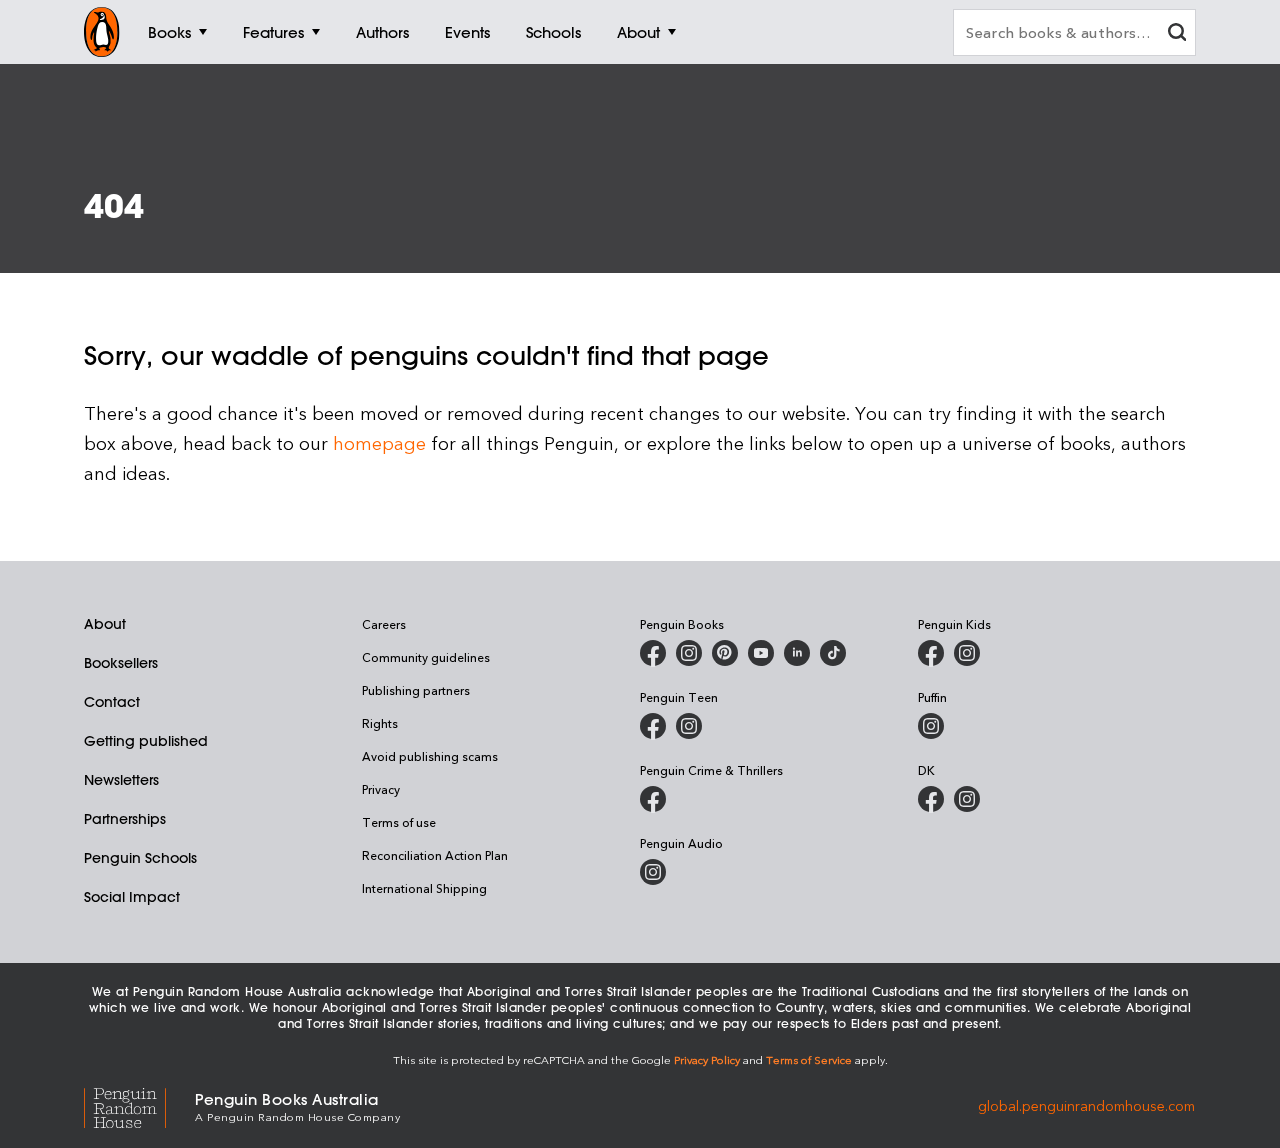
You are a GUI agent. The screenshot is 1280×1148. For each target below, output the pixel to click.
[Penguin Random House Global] (139, 1105)
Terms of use (399, 822)
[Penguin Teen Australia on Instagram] (689, 726)
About (105, 624)
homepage (379, 442)
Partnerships (125, 819)
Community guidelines (426, 657)
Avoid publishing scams (430, 756)
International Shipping (424, 888)
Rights (380, 723)
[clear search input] (1177, 34)
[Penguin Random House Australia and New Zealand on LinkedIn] (797, 653)
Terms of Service (809, 1059)
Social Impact (132, 897)
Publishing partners (416, 690)
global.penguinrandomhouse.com (1086, 1105)
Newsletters (121, 780)
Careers (384, 624)
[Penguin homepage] (102, 32)
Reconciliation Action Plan (435, 855)
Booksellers (121, 663)
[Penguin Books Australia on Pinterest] (725, 653)
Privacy (381, 789)
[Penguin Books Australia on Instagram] (689, 653)
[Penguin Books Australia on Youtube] (761, 653)
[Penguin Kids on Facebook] (931, 653)
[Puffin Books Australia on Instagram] (931, 726)
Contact (112, 702)
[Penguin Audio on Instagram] (653, 872)
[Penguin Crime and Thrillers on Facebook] (653, 799)
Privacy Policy (707, 1059)
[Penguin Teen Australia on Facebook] (653, 726)
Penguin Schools (140, 858)
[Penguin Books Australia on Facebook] (653, 653)
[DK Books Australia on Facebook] (931, 799)
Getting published (146, 741)
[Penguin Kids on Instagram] (967, 653)
